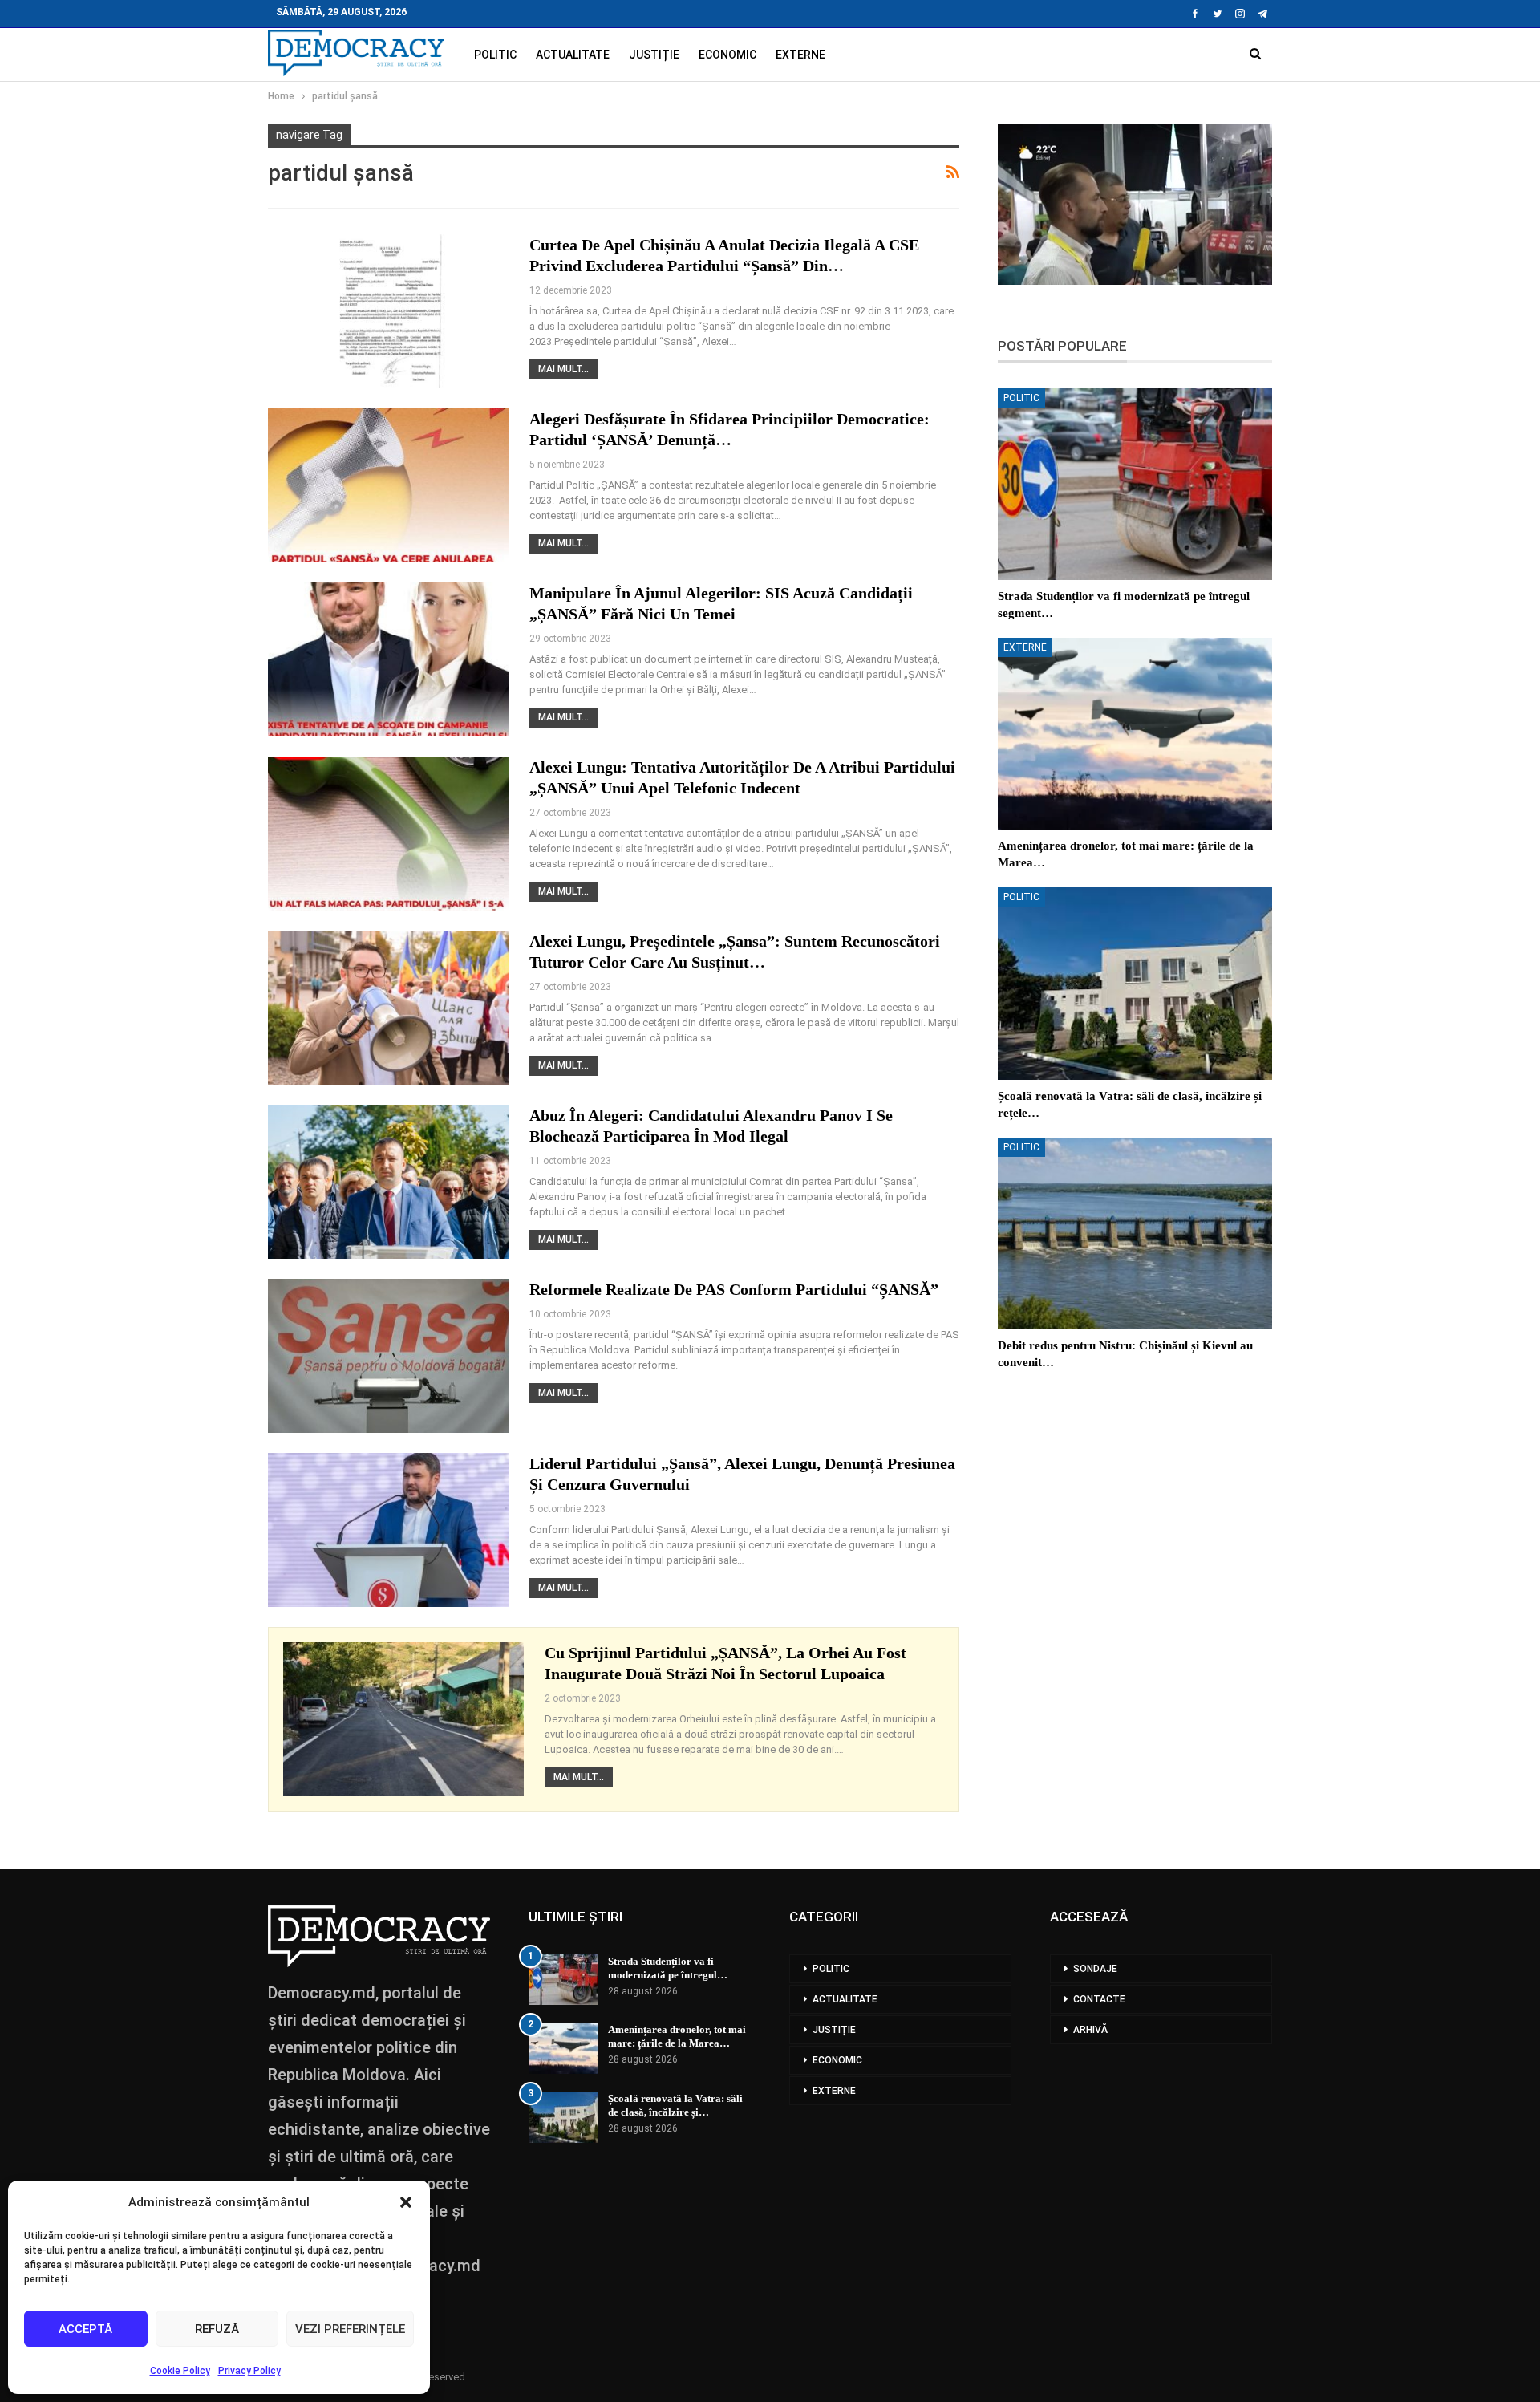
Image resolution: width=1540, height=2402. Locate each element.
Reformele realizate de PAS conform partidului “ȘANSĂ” (734, 1289)
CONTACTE (1099, 1999)
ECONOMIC (727, 55)
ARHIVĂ (1090, 2030)
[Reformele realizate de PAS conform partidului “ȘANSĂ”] (388, 1356)
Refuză (217, 2329)
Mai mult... (563, 369)
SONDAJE (1095, 1969)
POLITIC (495, 55)
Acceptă (85, 2329)
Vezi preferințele (350, 2329)
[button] (406, 2202)
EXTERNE (800, 55)
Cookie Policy (180, 2371)
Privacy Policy (249, 2371)
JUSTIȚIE (654, 55)
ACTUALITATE (573, 55)
